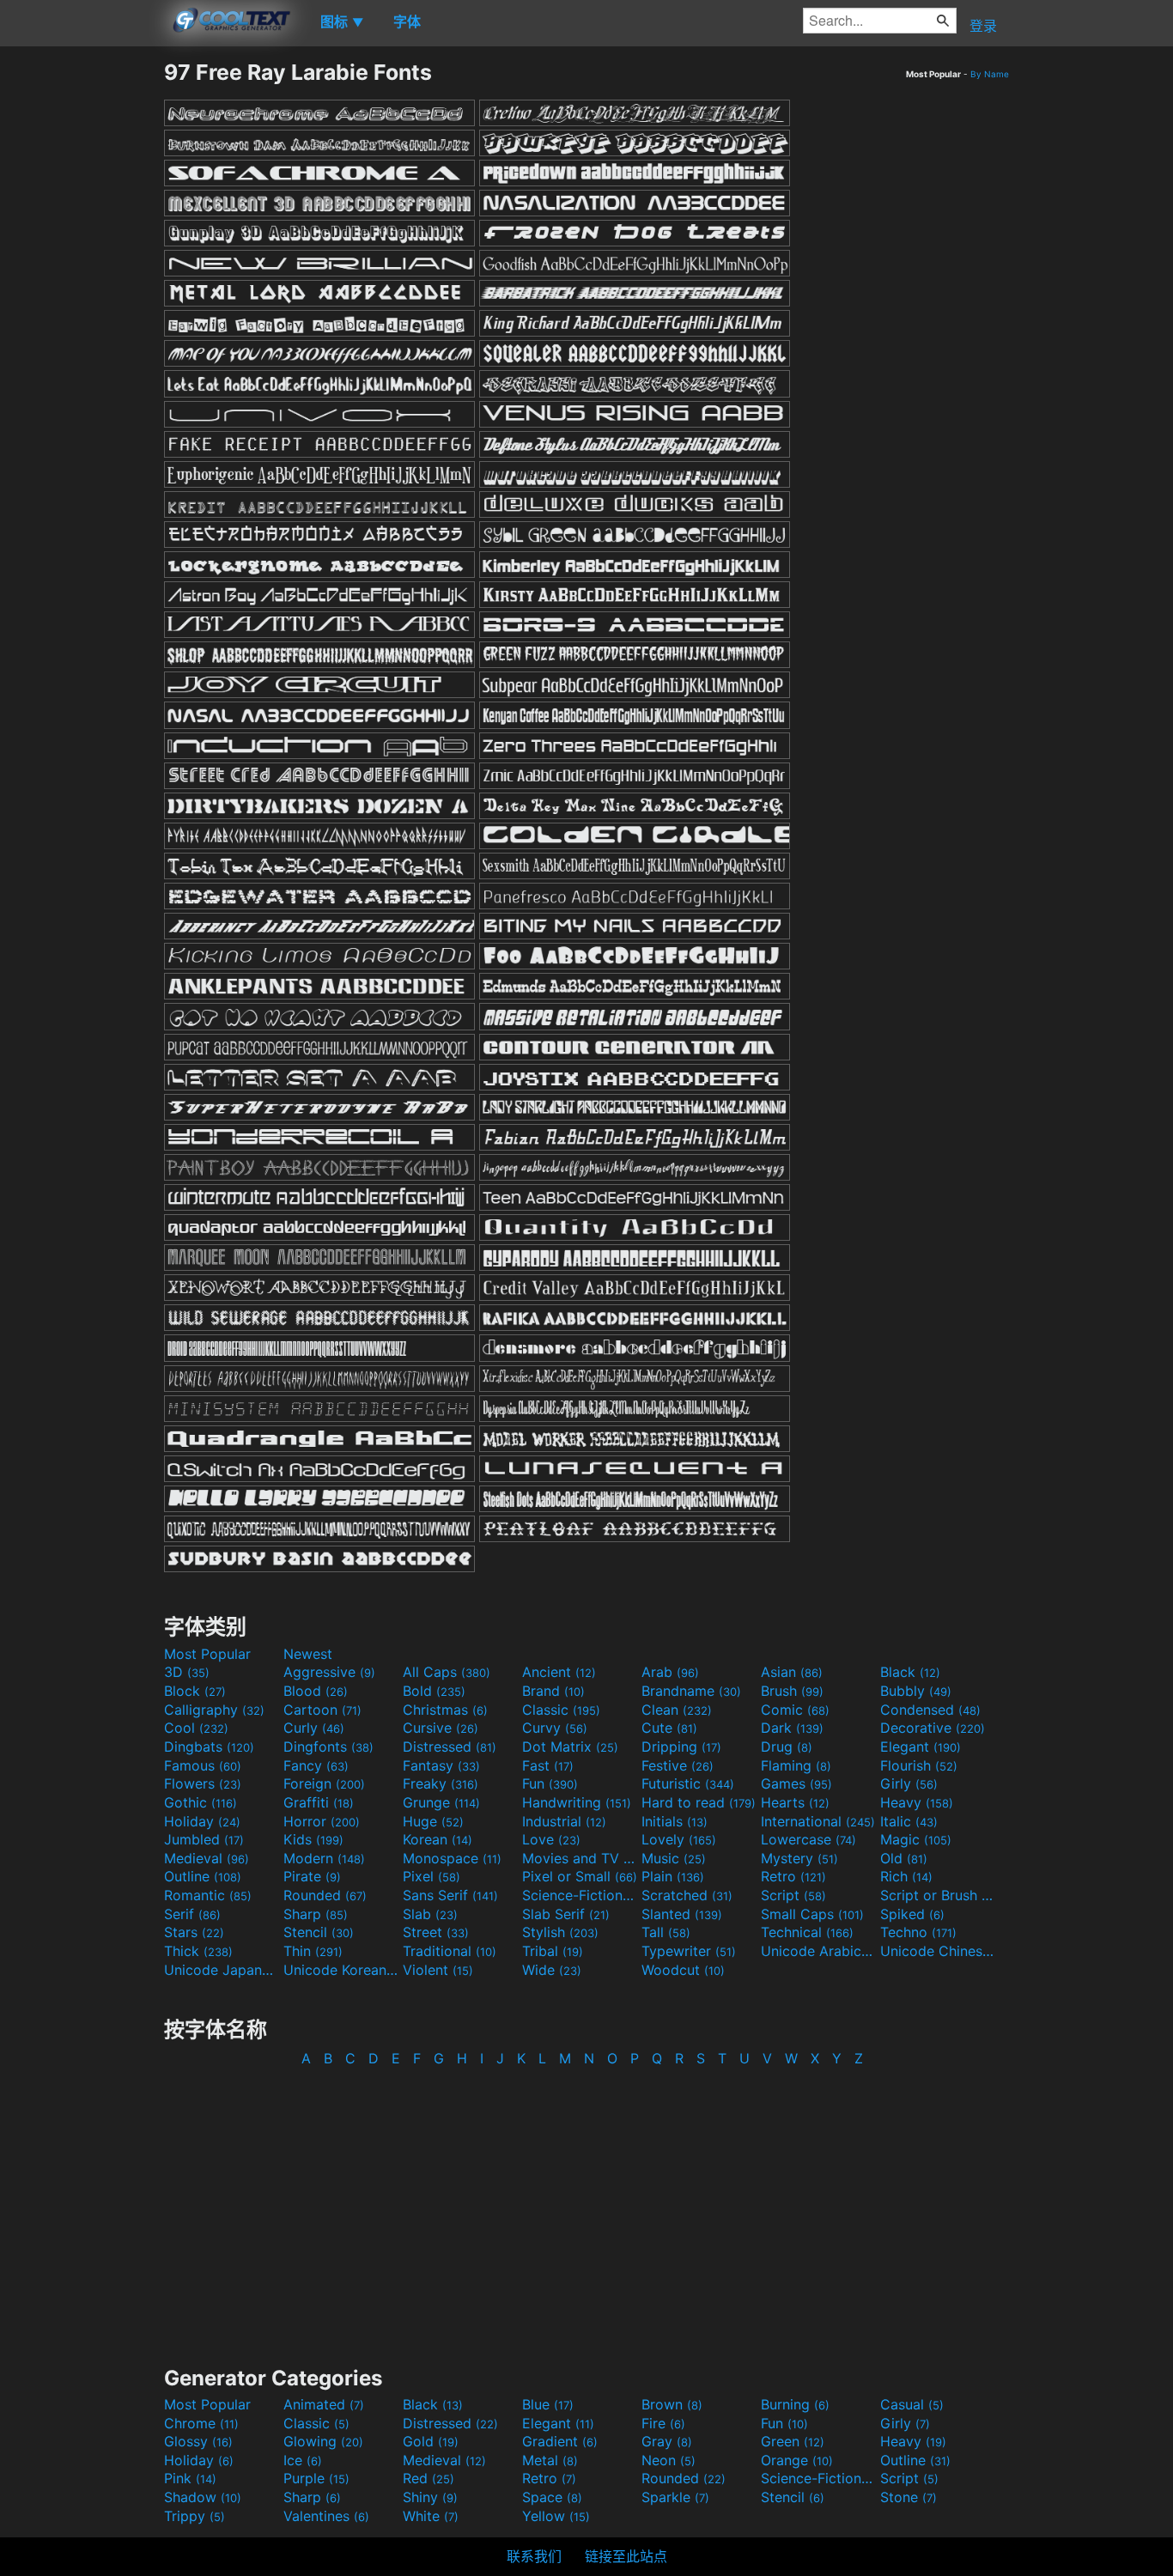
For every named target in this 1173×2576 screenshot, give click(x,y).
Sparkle (675, 2497)
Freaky (441, 1783)
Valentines (326, 2516)
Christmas (445, 1710)
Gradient (560, 2441)
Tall (666, 1932)
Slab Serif (566, 1914)
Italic (909, 1821)
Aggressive (329, 1672)
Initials (675, 1821)
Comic (795, 1710)
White (431, 2516)
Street (436, 1932)
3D (187, 1672)
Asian (792, 1672)
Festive (678, 1765)
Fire (663, 2423)
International (818, 1821)
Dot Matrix (570, 1747)
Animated (324, 2404)
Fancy (316, 1765)
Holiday (202, 1821)
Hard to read (699, 1802)
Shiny (430, 2497)
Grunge (441, 1802)
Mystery (799, 1858)
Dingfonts (328, 1747)
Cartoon (322, 1710)
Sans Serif (450, 1895)
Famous (203, 1765)
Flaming (796, 1765)
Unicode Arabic (818, 1951)
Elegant (921, 1747)
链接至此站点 (626, 2556)
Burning (795, 2404)
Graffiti (319, 1802)
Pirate (312, 1876)
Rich (906, 1876)
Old (904, 1858)
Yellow (556, 2516)
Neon (669, 2460)
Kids (313, 1839)
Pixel (432, 1876)
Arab (670, 1672)
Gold (431, 2441)
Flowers (203, 1783)
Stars (194, 1932)
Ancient (559, 1672)
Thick (198, 1951)
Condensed (930, 1710)
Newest (308, 1654)
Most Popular (207, 1654)
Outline (203, 1876)
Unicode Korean (341, 1970)
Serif (192, 1914)
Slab (430, 1914)
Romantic (208, 1895)
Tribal (553, 1951)
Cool (196, 1728)
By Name (990, 74)
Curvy (555, 1728)
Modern (324, 1858)
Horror (322, 1821)
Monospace (452, 1858)
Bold (434, 1691)
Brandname (691, 1691)
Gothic (201, 1802)
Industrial (564, 1821)
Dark (792, 1728)
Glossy (198, 2441)
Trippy (194, 2516)
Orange (797, 2460)
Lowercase (808, 1839)
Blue (548, 2404)
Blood (316, 1691)
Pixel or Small (580, 1876)
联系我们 (534, 2556)
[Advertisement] (82, 317)
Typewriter (689, 1951)
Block (195, 1691)
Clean (677, 1710)
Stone (909, 2497)
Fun (550, 1783)
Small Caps (812, 1914)
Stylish (560, 1932)
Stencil (319, 1932)
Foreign (324, 1783)
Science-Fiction (580, 1895)
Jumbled (204, 1839)
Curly (314, 1728)
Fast (548, 1765)
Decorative (933, 1728)
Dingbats (209, 1747)
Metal (550, 2460)
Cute (669, 1728)
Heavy (917, 1802)
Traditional (450, 1951)
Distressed (450, 1747)
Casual (912, 2404)
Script (793, 1895)
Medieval (207, 1858)
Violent (438, 1970)
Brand (553, 1691)
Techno (918, 1932)
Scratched (687, 1895)
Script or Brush (938, 1895)
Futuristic (688, 1783)
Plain (673, 1876)
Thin (313, 1951)
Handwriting (577, 1802)
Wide (552, 1970)
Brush (792, 1691)
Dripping (681, 1747)
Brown (672, 2404)
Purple (316, 2478)
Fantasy (441, 1765)
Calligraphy (214, 1710)
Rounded (325, 1895)
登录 (983, 26)
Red (428, 2478)
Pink (190, 2478)
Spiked (912, 1914)
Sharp (316, 1914)
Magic (916, 1839)
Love (551, 1839)
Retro (793, 1876)
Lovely (679, 1839)
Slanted (682, 1914)
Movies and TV (580, 1858)
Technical (807, 1932)
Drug (787, 1747)
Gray (667, 2441)
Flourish (919, 1765)
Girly (909, 1783)
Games (796, 1783)
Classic (561, 1710)
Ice (303, 2460)
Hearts (795, 1802)
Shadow (203, 2497)
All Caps (447, 1672)
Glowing (323, 2441)
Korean (438, 1839)
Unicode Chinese (938, 1951)
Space (552, 2497)
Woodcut (683, 1970)
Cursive (441, 1728)
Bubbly (916, 1691)
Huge (433, 1821)
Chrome (201, 2423)
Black (910, 1672)
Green (793, 2441)
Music (674, 1858)
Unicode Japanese (222, 1970)
